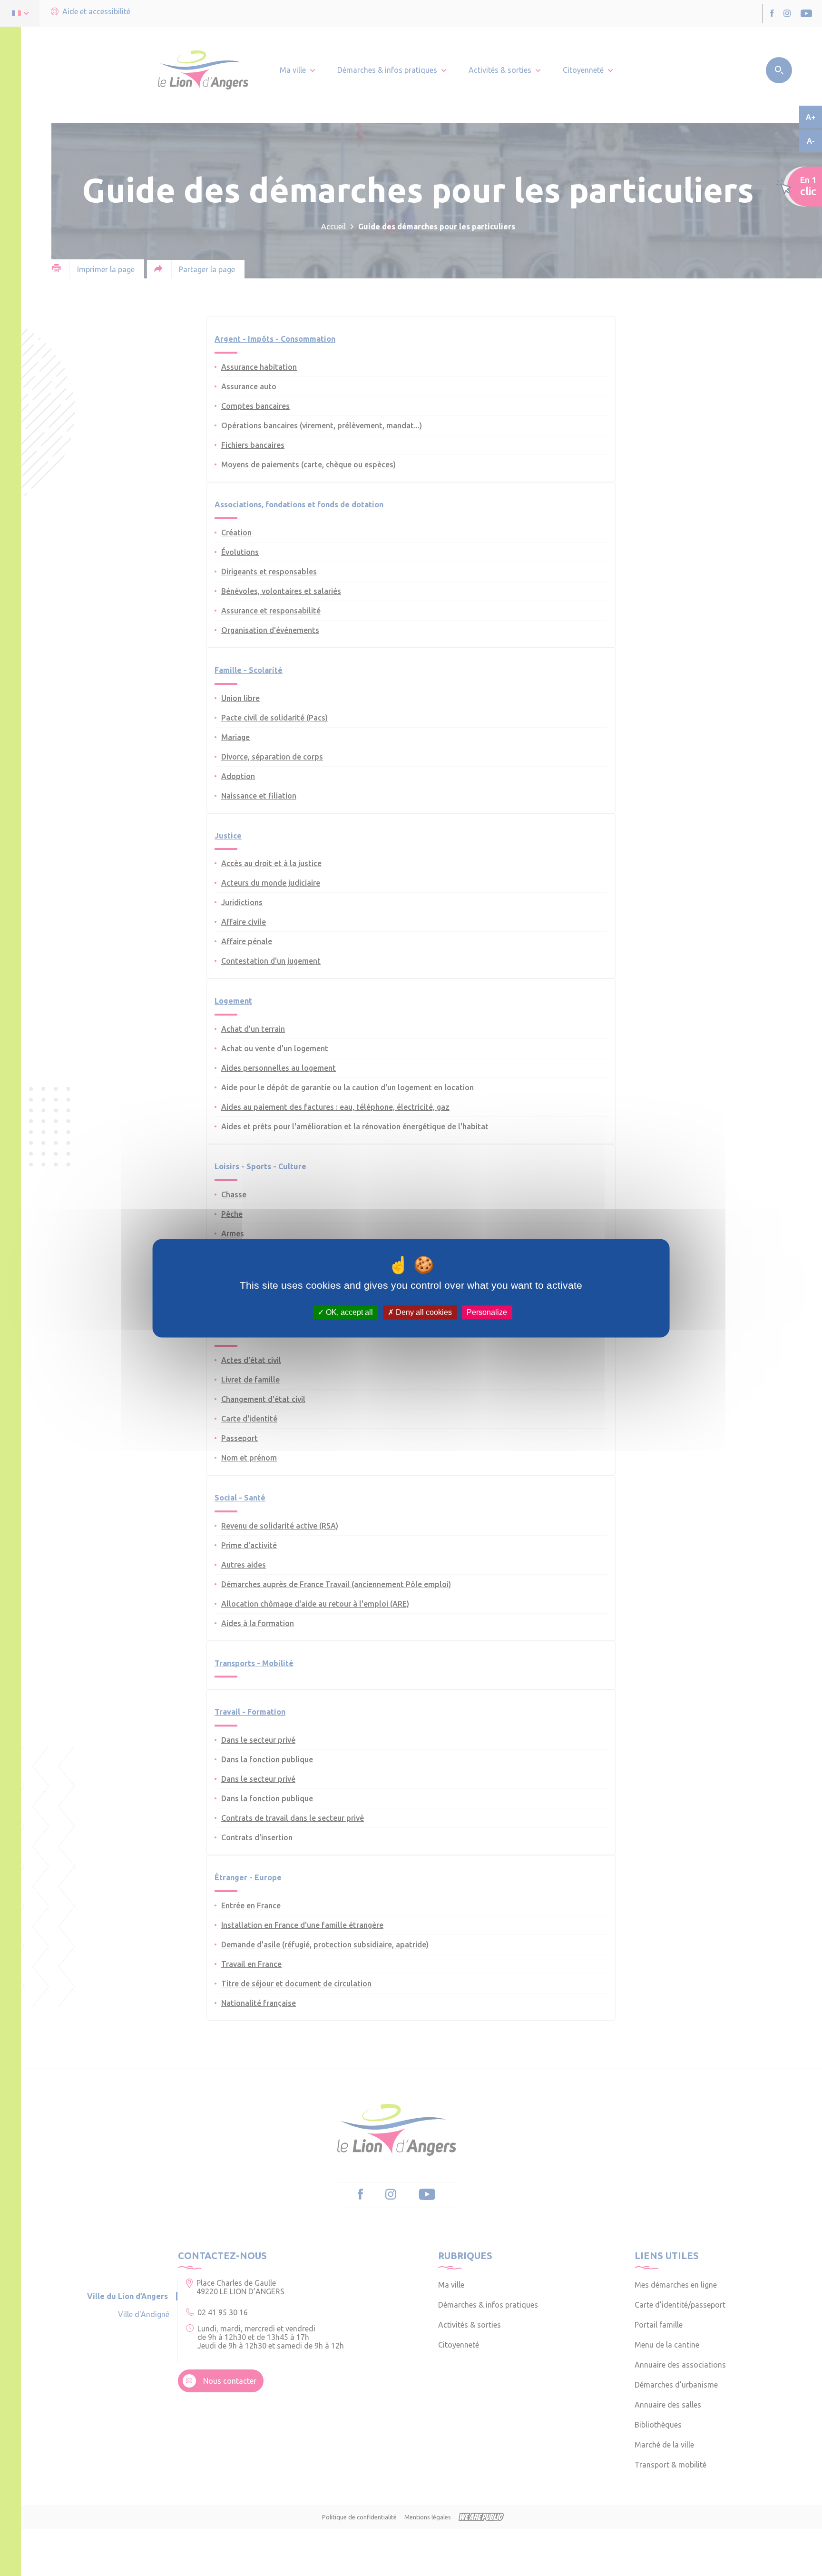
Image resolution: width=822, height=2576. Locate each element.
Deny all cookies (423, 1312)
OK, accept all (348, 1312)
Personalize (487, 1312)
